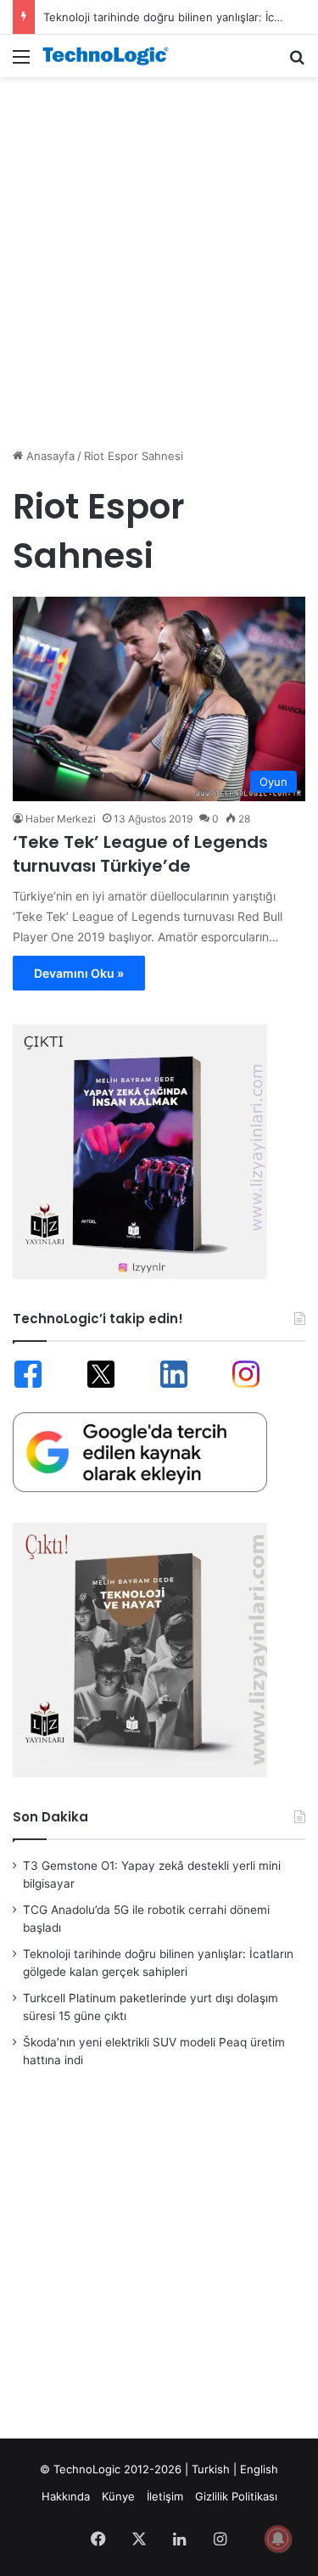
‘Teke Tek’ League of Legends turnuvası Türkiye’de (140, 854)
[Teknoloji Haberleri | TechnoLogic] (110, 56)
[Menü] (21, 62)
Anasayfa (49, 456)
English (259, 2469)
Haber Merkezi (61, 819)
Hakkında (66, 2496)
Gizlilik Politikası (236, 2496)
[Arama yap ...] (297, 62)
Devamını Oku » (79, 973)
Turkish (211, 2469)
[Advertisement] (159, 253)
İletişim (165, 2496)
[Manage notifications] (278, 2539)
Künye (118, 2496)
